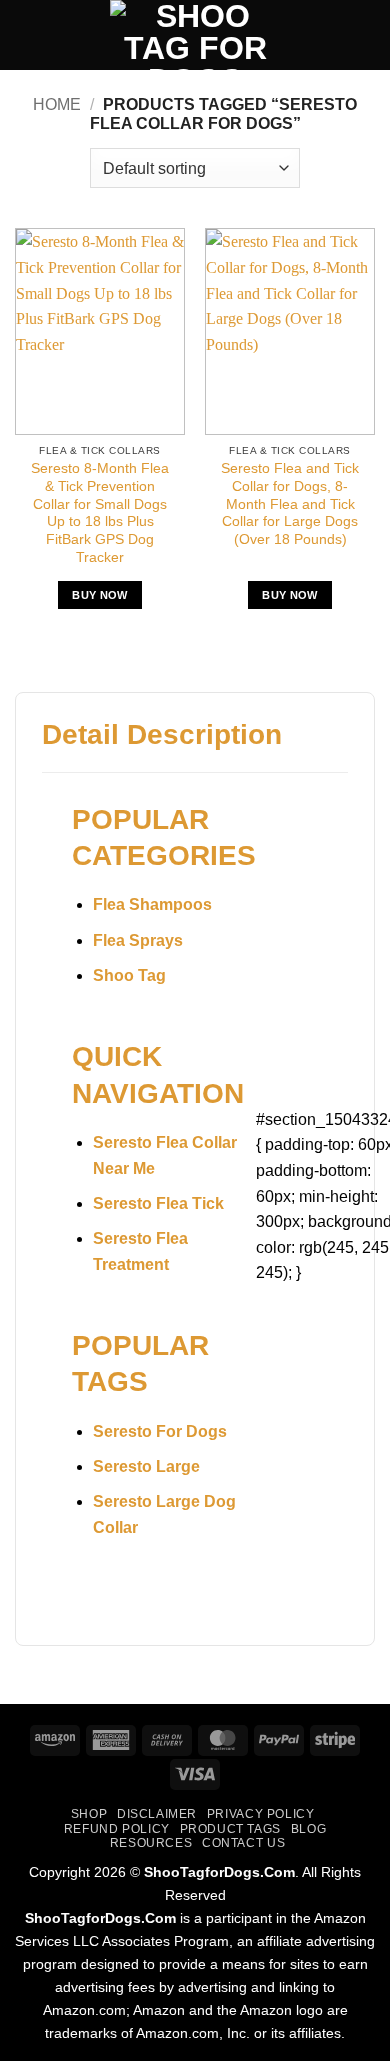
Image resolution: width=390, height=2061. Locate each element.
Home (57, 104)
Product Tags (230, 1829)
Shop (89, 1814)
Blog (308, 1829)
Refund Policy (117, 1829)
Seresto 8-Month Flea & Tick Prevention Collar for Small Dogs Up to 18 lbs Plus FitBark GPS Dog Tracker (100, 512)
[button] (27, 34)
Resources (151, 1843)
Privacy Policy (261, 1814)
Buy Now (99, 595)
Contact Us (243, 1843)
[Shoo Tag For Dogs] (195, 35)
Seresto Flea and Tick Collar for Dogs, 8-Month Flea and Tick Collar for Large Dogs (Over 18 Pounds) (290, 504)
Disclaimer (157, 1814)
